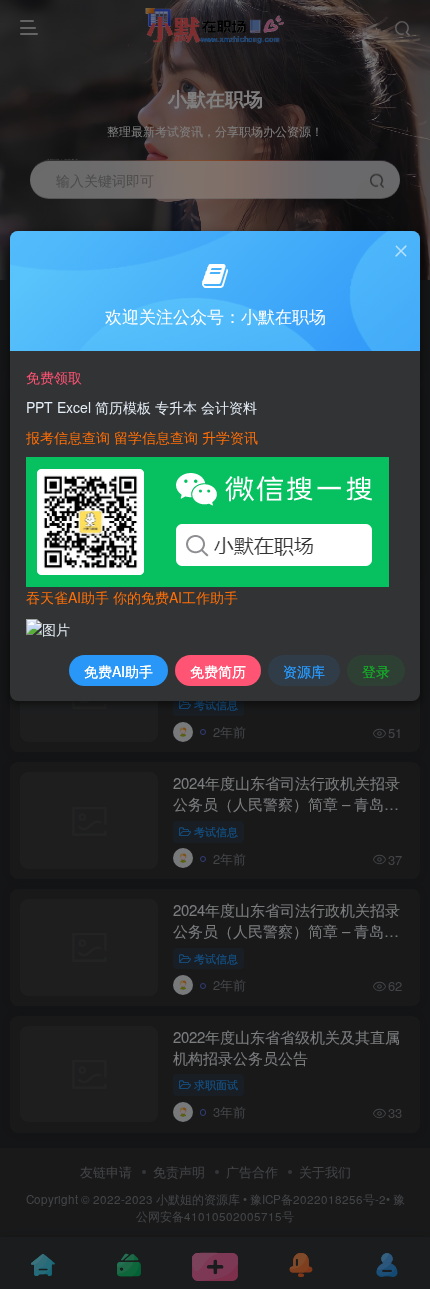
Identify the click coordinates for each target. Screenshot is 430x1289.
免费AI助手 (118, 671)
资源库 (304, 671)
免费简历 (218, 671)
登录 (376, 671)
